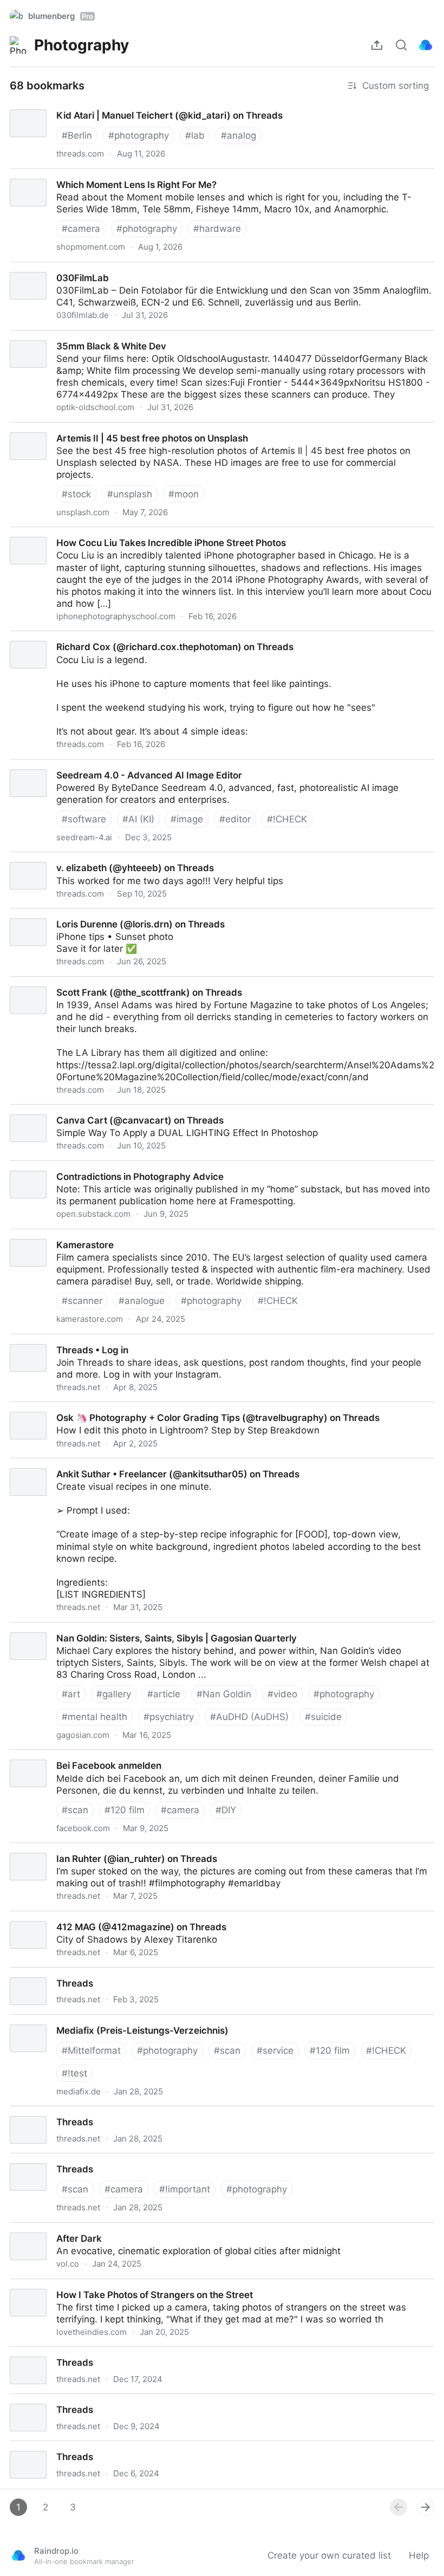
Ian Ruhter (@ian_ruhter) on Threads (79, 1849)
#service (275, 2051)
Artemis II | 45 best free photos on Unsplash (96, 429)
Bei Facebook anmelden (53, 1756)
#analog (239, 135)
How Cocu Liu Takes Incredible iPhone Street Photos (115, 533)
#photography (139, 135)
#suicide (323, 1717)
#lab (195, 135)
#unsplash (130, 494)
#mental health (94, 1717)
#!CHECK (287, 819)
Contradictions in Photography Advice (82, 1167)
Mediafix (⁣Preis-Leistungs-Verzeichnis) (84, 2021)
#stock (76, 494)
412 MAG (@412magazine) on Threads (84, 1917)
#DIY (226, 1810)
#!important (185, 2189)
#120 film (125, 1810)
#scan (75, 1810)
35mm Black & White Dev (55, 336)
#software (84, 819)
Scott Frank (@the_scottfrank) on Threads (91, 983)
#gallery (114, 1694)
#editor (235, 819)
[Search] (401, 45)
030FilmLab (26, 268)
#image (187, 819)
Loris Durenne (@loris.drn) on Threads (83, 914)
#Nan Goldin (224, 1694)
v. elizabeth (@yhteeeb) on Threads (78, 858)
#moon (184, 494)
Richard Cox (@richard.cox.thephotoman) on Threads (116, 637)
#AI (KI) (138, 819)
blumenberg (61, 16)
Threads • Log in (37, 1340)
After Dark (22, 2229)
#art (71, 1694)
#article (164, 1694)
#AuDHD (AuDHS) (249, 1717)
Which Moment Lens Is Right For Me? (80, 175)
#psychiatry (169, 1717)
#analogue (142, 1301)
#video (282, 1694)
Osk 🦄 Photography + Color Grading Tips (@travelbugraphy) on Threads (159, 1408)
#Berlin (77, 135)
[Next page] (426, 2507)
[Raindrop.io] (426, 45)
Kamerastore (28, 1235)
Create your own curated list (329, 2555)
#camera (81, 229)
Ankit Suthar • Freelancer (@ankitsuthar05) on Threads (120, 1464)
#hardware (217, 229)
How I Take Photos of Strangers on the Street (99, 2285)
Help (419, 2555)
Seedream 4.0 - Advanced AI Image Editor (92, 765)
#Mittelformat (91, 2051)
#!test (74, 2073)
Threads (18, 1974)
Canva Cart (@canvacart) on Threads (81, 1111)
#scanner (82, 1301)
